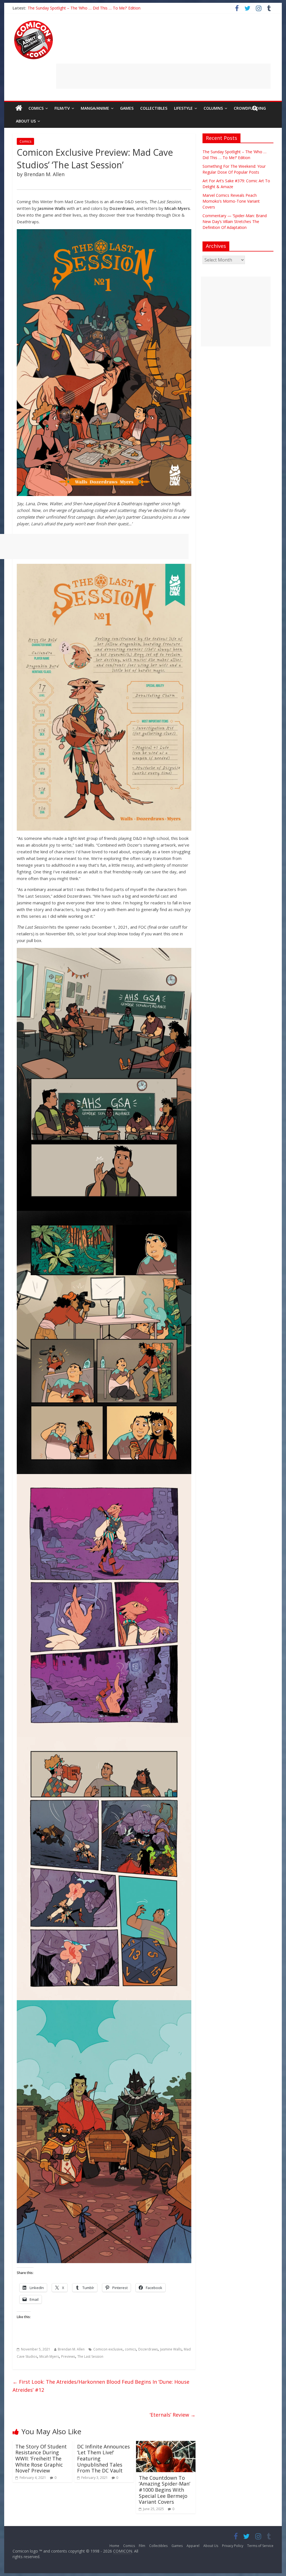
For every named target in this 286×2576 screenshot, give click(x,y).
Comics (36, 108)
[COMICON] (34, 22)
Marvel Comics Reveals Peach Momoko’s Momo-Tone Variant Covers (231, 201)
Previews (68, 2356)
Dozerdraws (148, 2349)
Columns (213, 108)
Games (127, 108)
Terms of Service (260, 2546)
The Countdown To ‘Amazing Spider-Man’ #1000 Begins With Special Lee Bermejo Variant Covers (165, 2490)
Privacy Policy (233, 2546)
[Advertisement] (163, 76)
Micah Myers (49, 2356)
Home (114, 2546)
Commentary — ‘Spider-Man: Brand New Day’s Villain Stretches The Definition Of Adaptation (111, 8)
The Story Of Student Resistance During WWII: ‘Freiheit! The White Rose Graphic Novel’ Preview (41, 2458)
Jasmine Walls (171, 2349)
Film (142, 2546)
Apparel (193, 2546)
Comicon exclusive (108, 2349)
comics (130, 2349)
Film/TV (62, 108)
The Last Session (90, 2356)
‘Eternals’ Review (173, 2415)
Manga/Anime (95, 108)
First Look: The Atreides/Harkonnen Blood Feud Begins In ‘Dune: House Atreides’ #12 (101, 2386)
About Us (26, 121)
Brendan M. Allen (71, 2349)
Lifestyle (183, 108)
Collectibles (154, 108)
